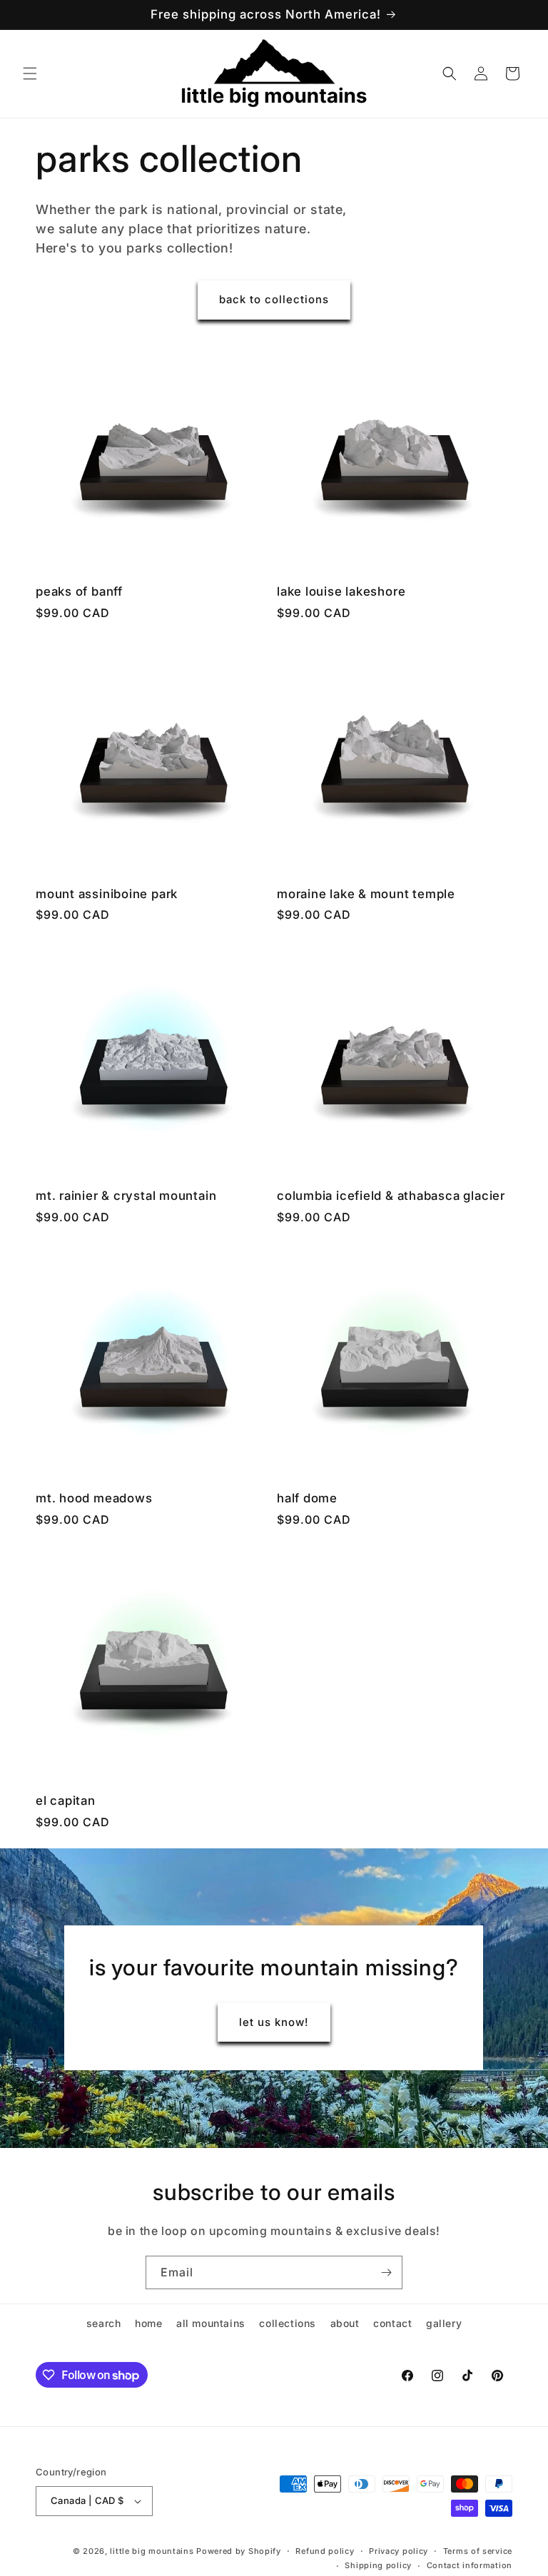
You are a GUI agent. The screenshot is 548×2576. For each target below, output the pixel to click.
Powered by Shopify (239, 2551)
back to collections (274, 299)
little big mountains (152, 2551)
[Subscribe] (386, 2272)
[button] (30, 73)
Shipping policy (378, 2565)
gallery (444, 2323)
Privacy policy (399, 2551)
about (345, 2323)
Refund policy (325, 2551)
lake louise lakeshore (341, 591)
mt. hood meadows (94, 1498)
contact (392, 2323)
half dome (307, 1498)
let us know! (274, 2022)
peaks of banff (79, 591)
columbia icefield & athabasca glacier (391, 1196)
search (104, 2323)
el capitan (66, 1801)
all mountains (211, 2323)
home (148, 2323)
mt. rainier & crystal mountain (126, 1196)
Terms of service (478, 2551)
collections (288, 2323)
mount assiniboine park (107, 894)
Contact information (470, 2565)
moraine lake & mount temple (366, 894)
